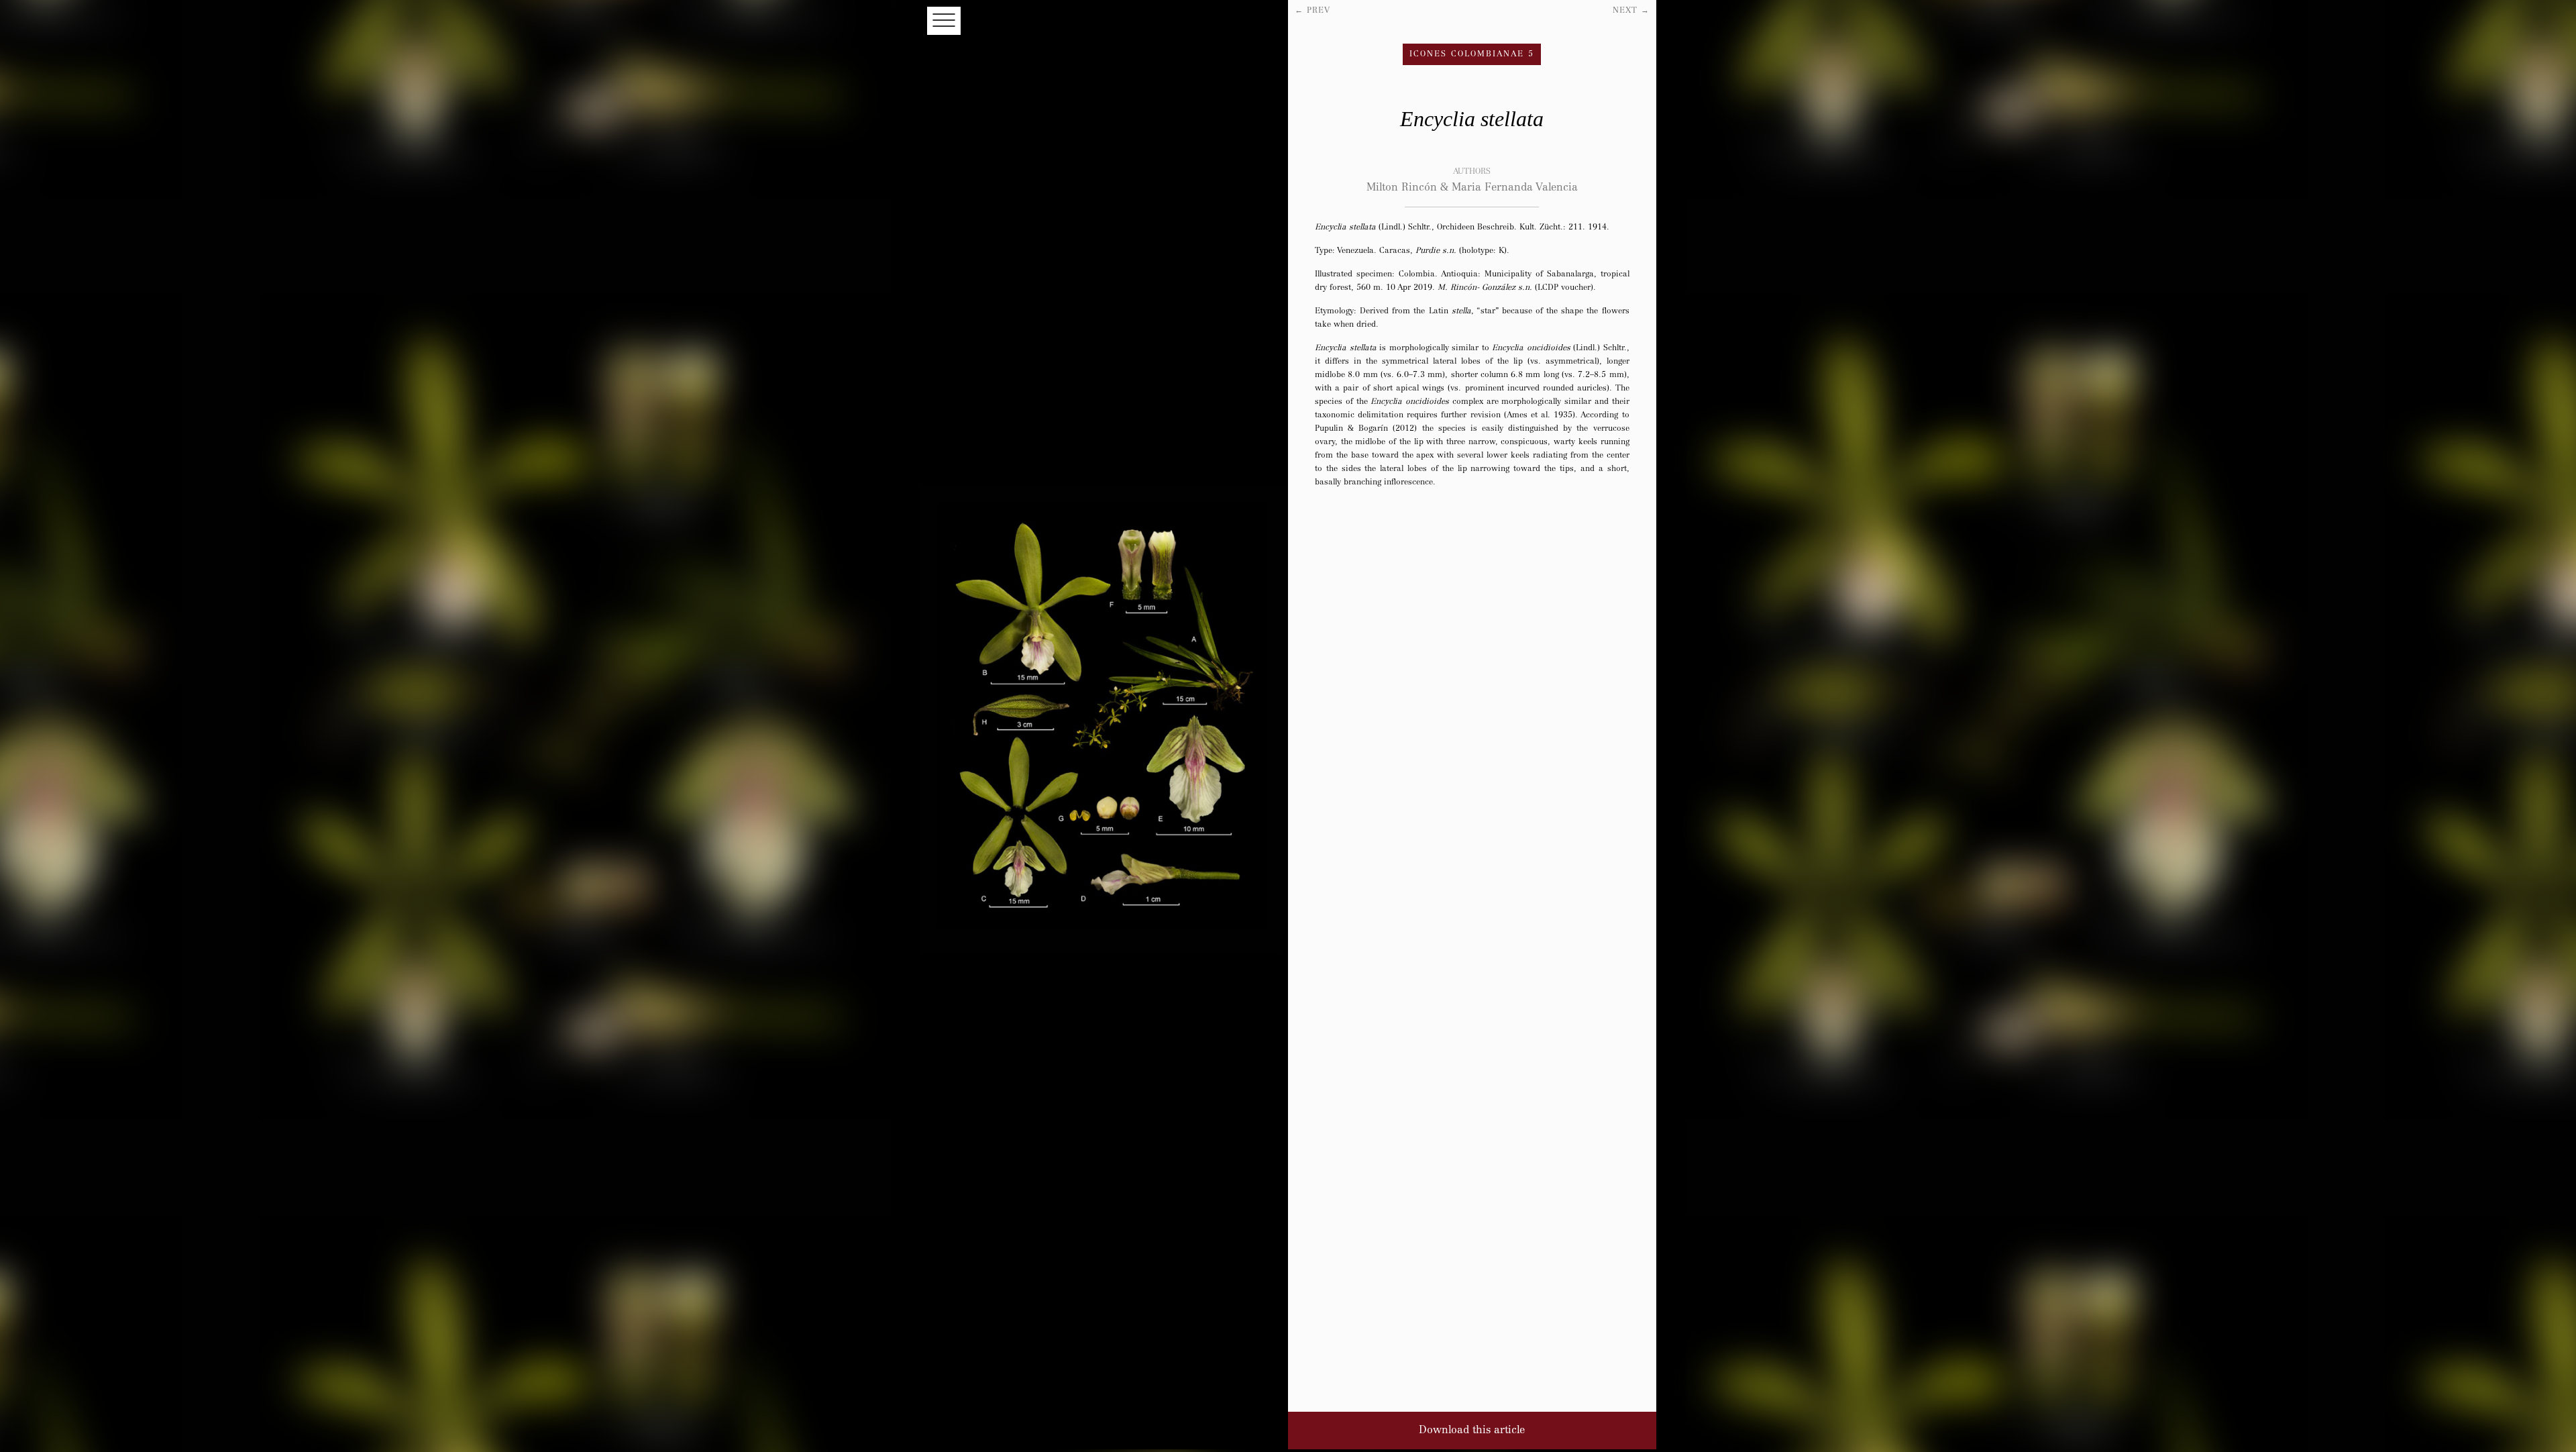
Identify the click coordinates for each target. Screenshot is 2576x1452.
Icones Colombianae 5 (1472, 54)
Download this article (1472, 1431)
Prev (1312, 11)
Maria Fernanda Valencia (1515, 188)
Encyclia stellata (1472, 119)
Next (1631, 11)
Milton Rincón (1407, 188)
